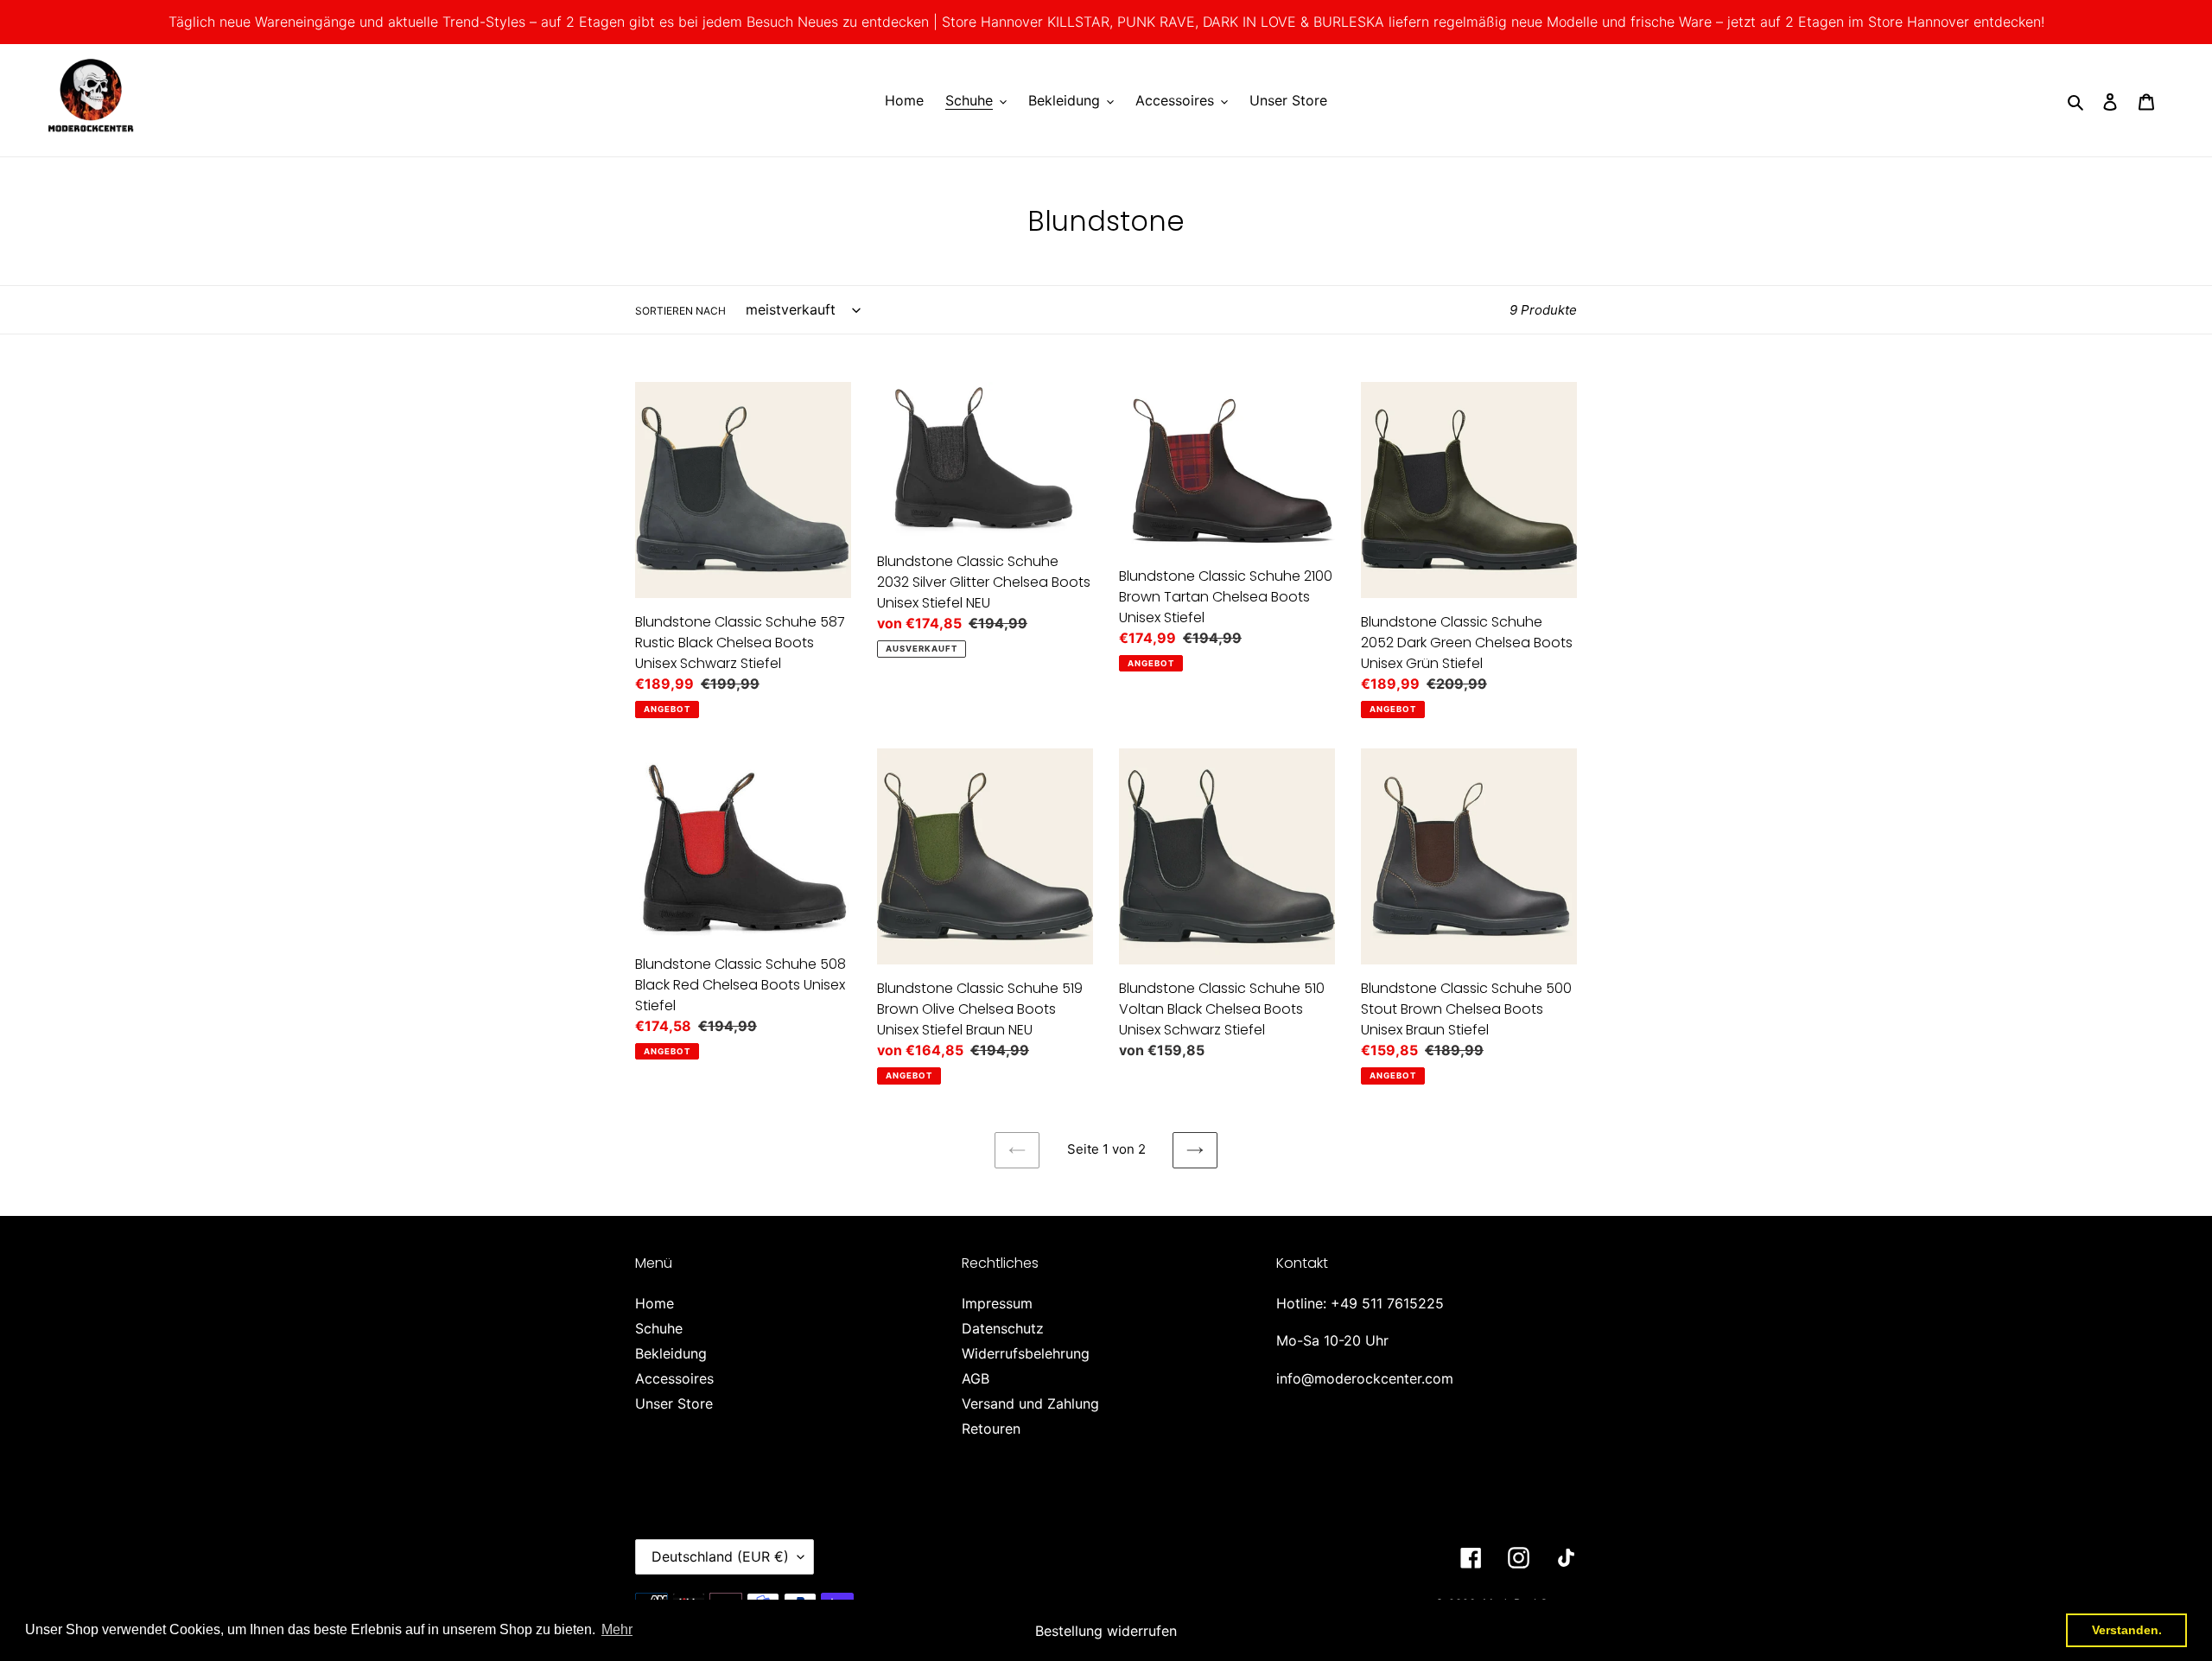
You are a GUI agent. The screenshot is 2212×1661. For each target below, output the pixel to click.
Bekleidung (671, 1353)
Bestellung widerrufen (1106, 1631)
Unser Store (674, 1403)
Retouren (991, 1429)
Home (655, 1303)
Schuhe (659, 1328)
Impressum (997, 1303)
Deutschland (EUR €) (720, 1556)
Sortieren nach (680, 311)
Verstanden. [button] (2127, 1630)
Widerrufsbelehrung (1026, 1353)
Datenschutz (1003, 1328)
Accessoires (674, 1378)
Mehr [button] (617, 1629)
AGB (976, 1378)
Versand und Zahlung (1030, 1403)
